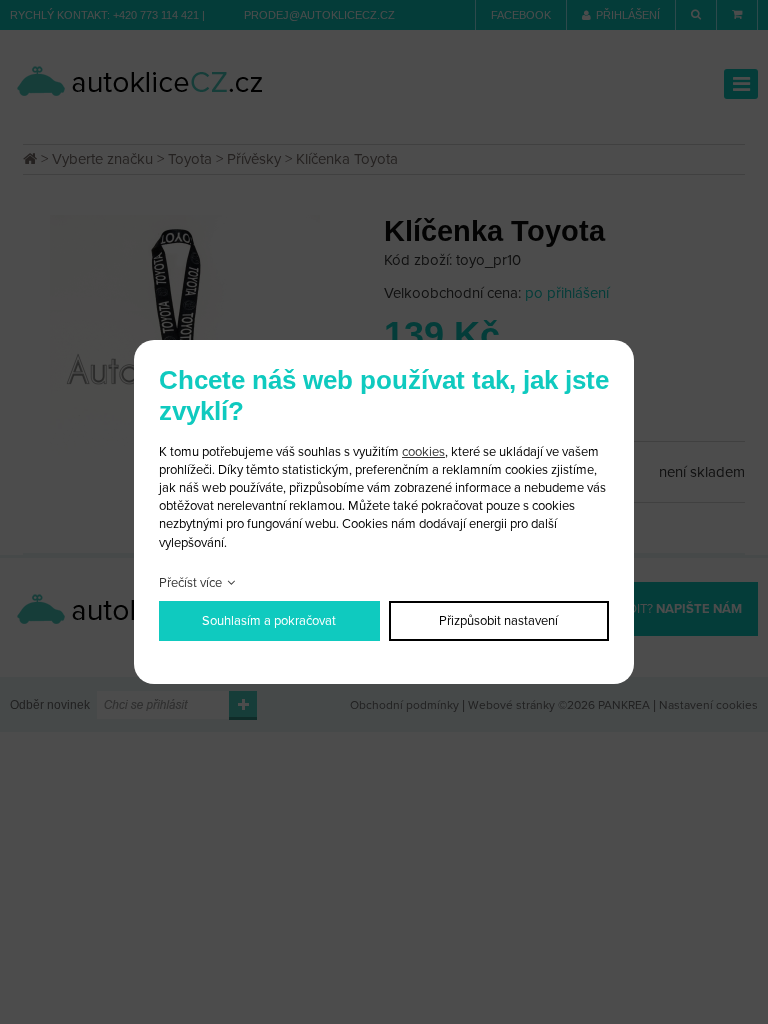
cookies (423, 452)
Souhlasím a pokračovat (269, 621)
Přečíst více (190, 583)
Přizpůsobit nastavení (498, 621)
